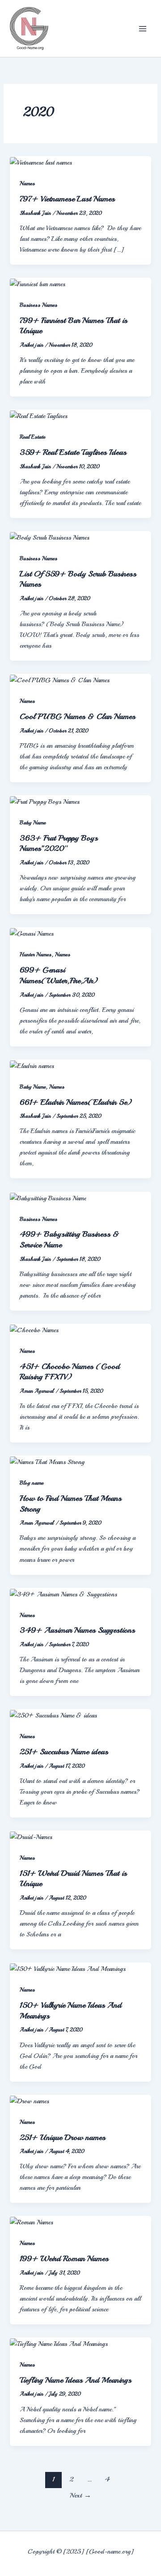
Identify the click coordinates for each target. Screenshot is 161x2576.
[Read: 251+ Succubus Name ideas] (53, 1714)
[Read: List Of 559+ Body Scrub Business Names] (50, 536)
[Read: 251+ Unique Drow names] (30, 2100)
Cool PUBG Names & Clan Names (78, 716)
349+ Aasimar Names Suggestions (77, 1630)
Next (80, 2495)
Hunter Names (36, 955)
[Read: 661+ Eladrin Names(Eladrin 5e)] (32, 1065)
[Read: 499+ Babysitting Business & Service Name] (48, 1197)
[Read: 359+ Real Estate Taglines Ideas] (39, 415)
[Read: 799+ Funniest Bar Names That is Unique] (38, 283)
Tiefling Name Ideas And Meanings (76, 2380)
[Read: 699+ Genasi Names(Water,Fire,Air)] (32, 933)
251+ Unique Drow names (63, 2137)
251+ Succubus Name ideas (64, 1752)
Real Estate (32, 437)
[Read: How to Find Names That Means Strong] (47, 1461)
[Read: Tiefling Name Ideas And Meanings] (59, 2343)
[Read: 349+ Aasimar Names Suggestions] (64, 1593)
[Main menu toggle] (143, 29)
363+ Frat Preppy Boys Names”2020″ (59, 843)
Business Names (38, 305)
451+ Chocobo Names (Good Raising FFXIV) (70, 1372)
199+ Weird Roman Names (64, 2258)
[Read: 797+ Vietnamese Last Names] (41, 161)
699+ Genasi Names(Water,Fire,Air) (59, 975)
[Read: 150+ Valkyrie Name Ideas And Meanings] (68, 1968)
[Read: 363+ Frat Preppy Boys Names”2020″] (45, 801)
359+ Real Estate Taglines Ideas (73, 452)
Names (27, 183)
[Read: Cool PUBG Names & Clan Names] (60, 679)
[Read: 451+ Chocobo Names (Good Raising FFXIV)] (34, 1329)
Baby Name (33, 823)
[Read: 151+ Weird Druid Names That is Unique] (31, 1836)
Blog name (32, 1483)
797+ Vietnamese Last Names (67, 199)
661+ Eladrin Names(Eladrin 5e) (76, 1102)
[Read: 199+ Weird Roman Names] (32, 2221)
